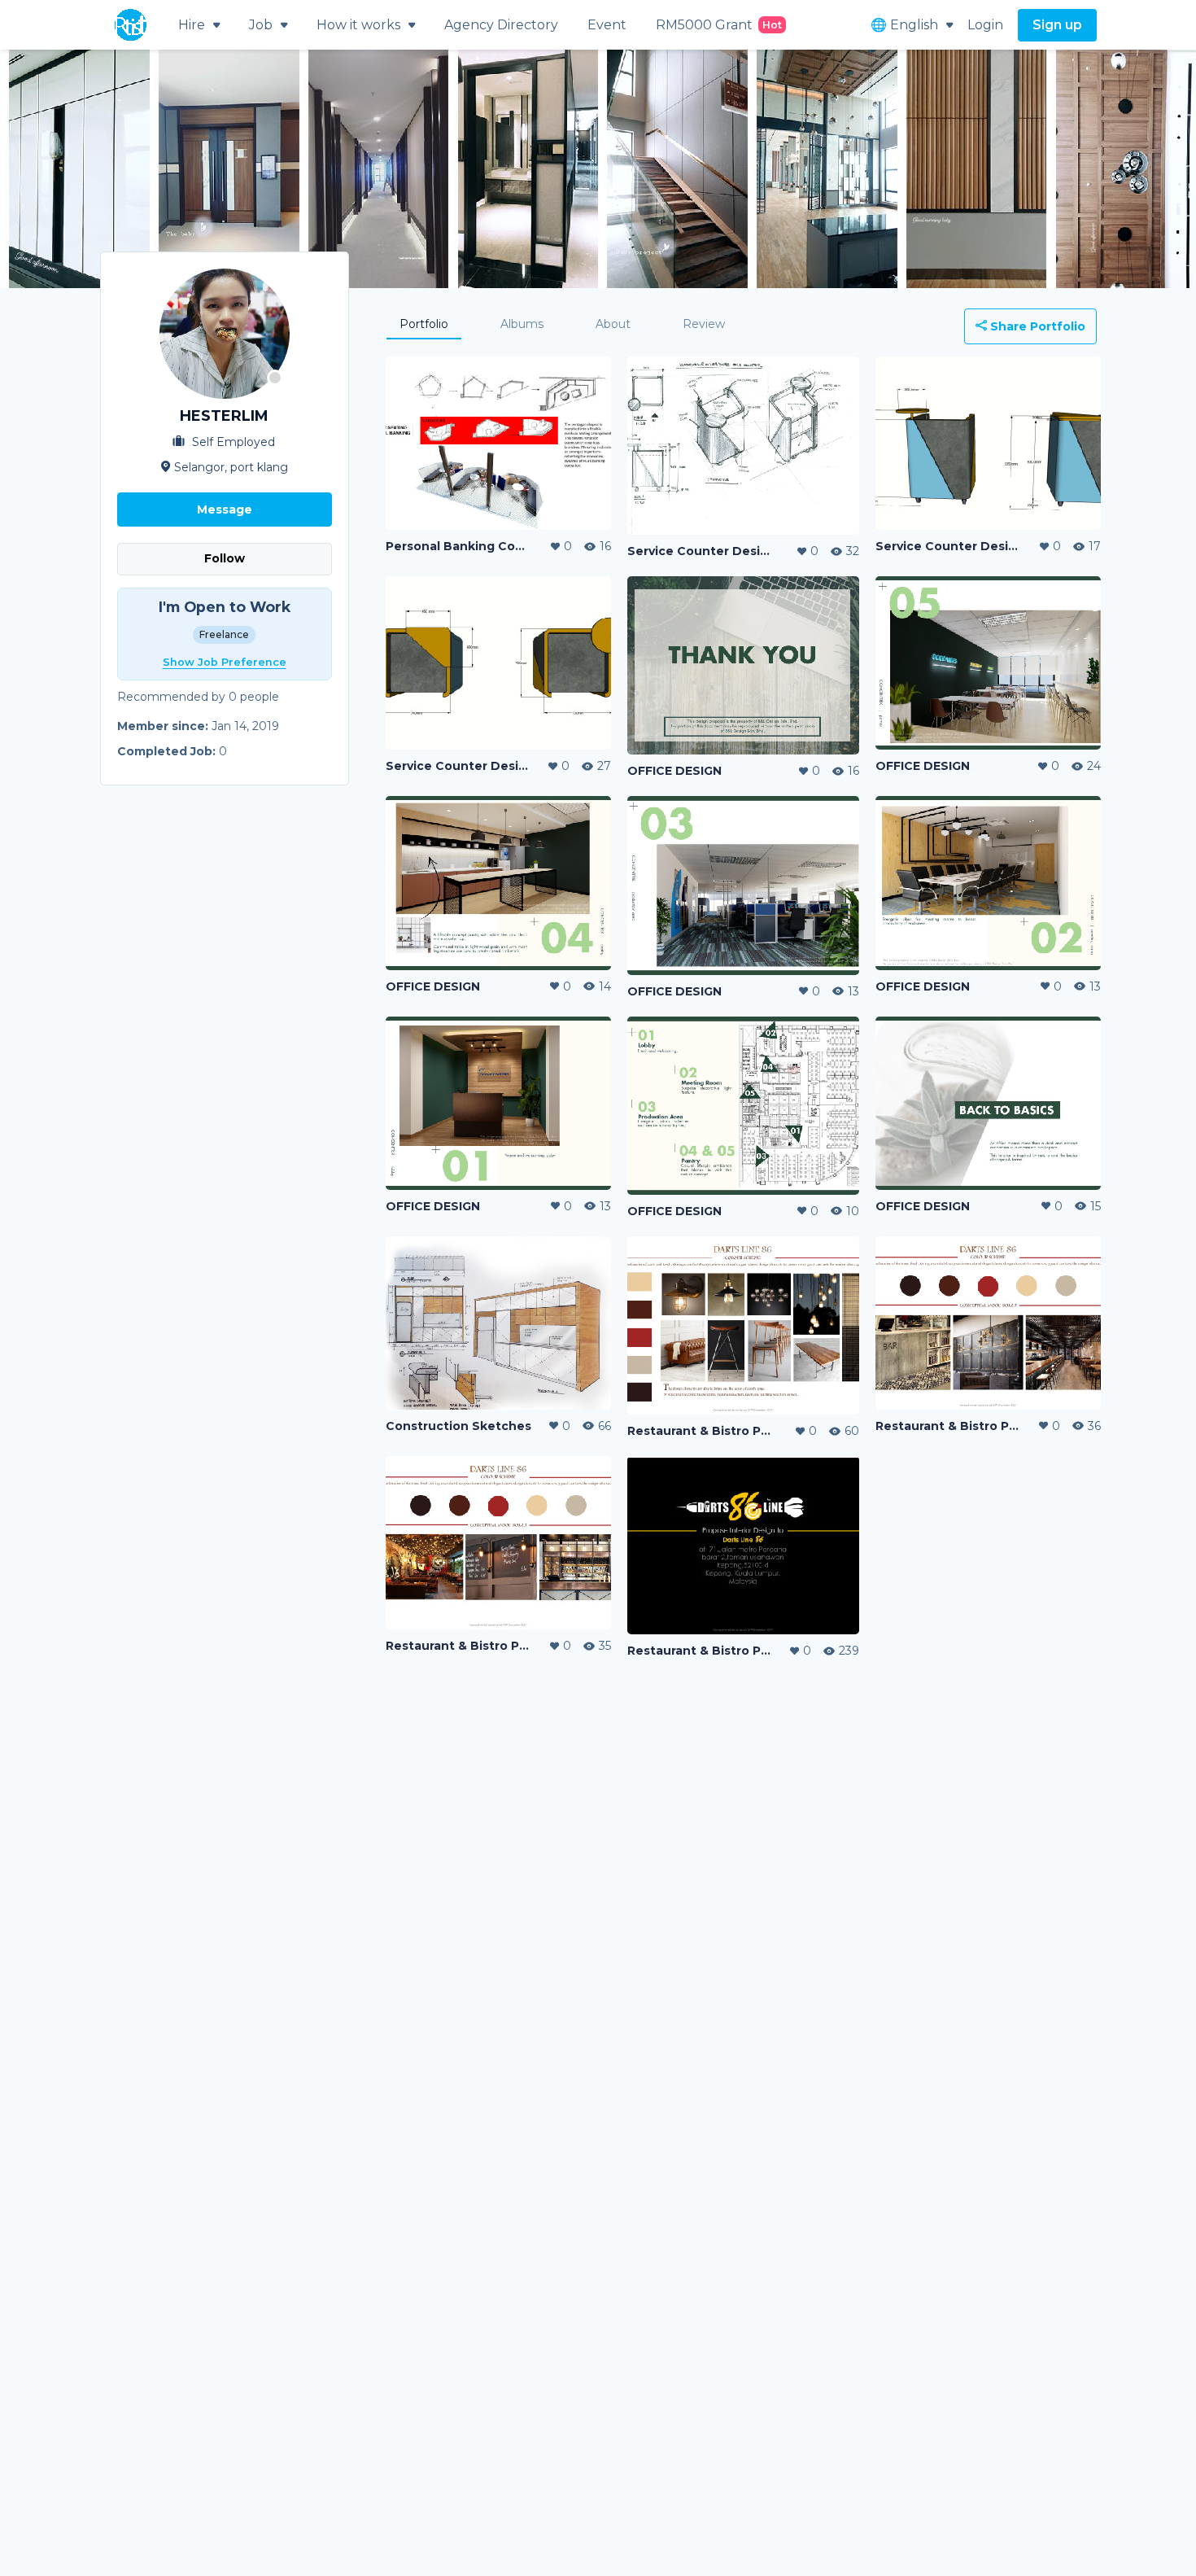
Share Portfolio (1036, 326)
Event (607, 25)
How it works (358, 25)
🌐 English (904, 25)
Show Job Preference (225, 662)
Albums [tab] (522, 324)
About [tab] (613, 324)
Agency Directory (501, 25)
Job (261, 25)
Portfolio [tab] (424, 324)
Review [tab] (704, 324)
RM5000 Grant (719, 25)
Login (985, 25)
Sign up (1057, 25)
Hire (192, 25)
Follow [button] (225, 558)
